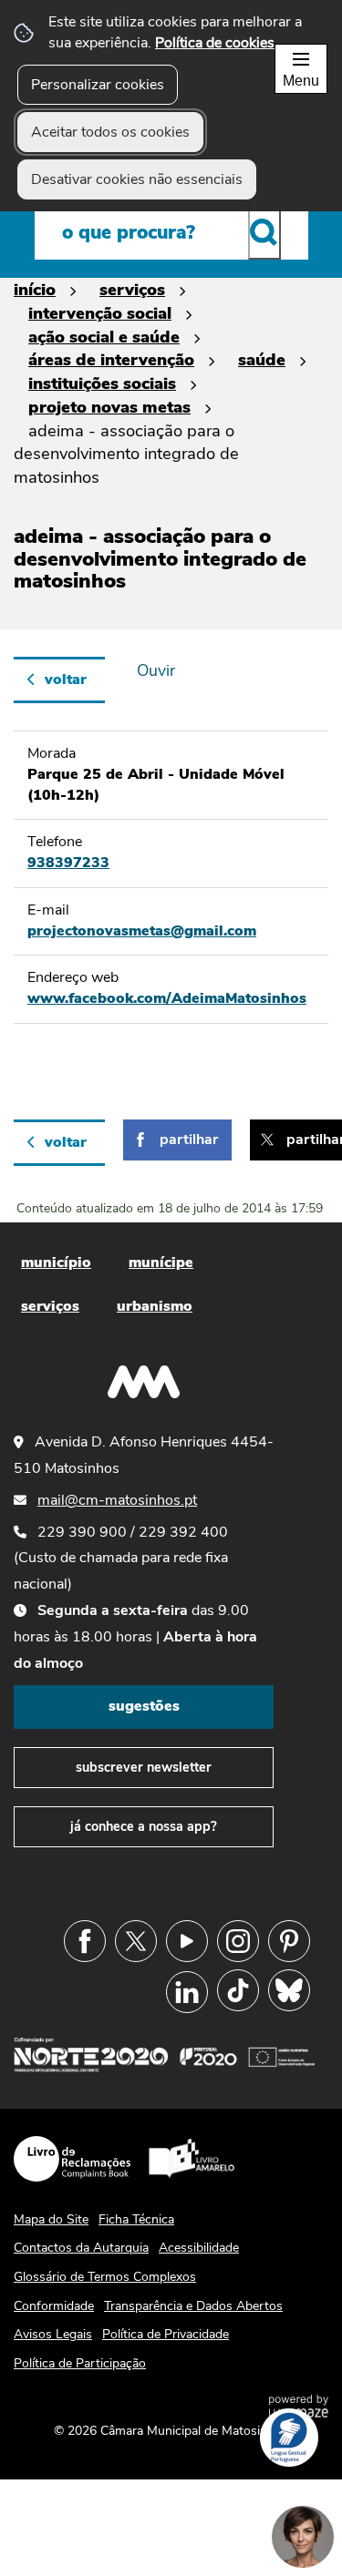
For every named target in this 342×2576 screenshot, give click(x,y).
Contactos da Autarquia (81, 2248)
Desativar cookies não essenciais (137, 179)
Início (35, 289)
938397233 (68, 863)
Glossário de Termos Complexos (105, 2277)
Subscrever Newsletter (144, 1767)
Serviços (132, 289)
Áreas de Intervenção (111, 359)
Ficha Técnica (136, 2219)
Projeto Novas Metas (109, 407)
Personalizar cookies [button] (98, 85)
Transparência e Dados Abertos (193, 2306)
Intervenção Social (100, 313)
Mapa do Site (51, 2219)
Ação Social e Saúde (104, 337)
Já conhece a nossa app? (144, 1826)
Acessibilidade (199, 2248)
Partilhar (189, 1140)
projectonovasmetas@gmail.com (142, 931)
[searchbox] (171, 232)
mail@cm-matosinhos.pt (117, 1500)
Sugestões (144, 1706)
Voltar (66, 680)
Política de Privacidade (166, 2334)
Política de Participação (80, 2363)
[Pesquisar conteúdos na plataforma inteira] (264, 232)
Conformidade (54, 2306)
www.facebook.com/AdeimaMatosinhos (167, 998)
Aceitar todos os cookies (110, 132)
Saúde (262, 359)
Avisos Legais (53, 2334)
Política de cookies (215, 43)
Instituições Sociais (102, 383)
